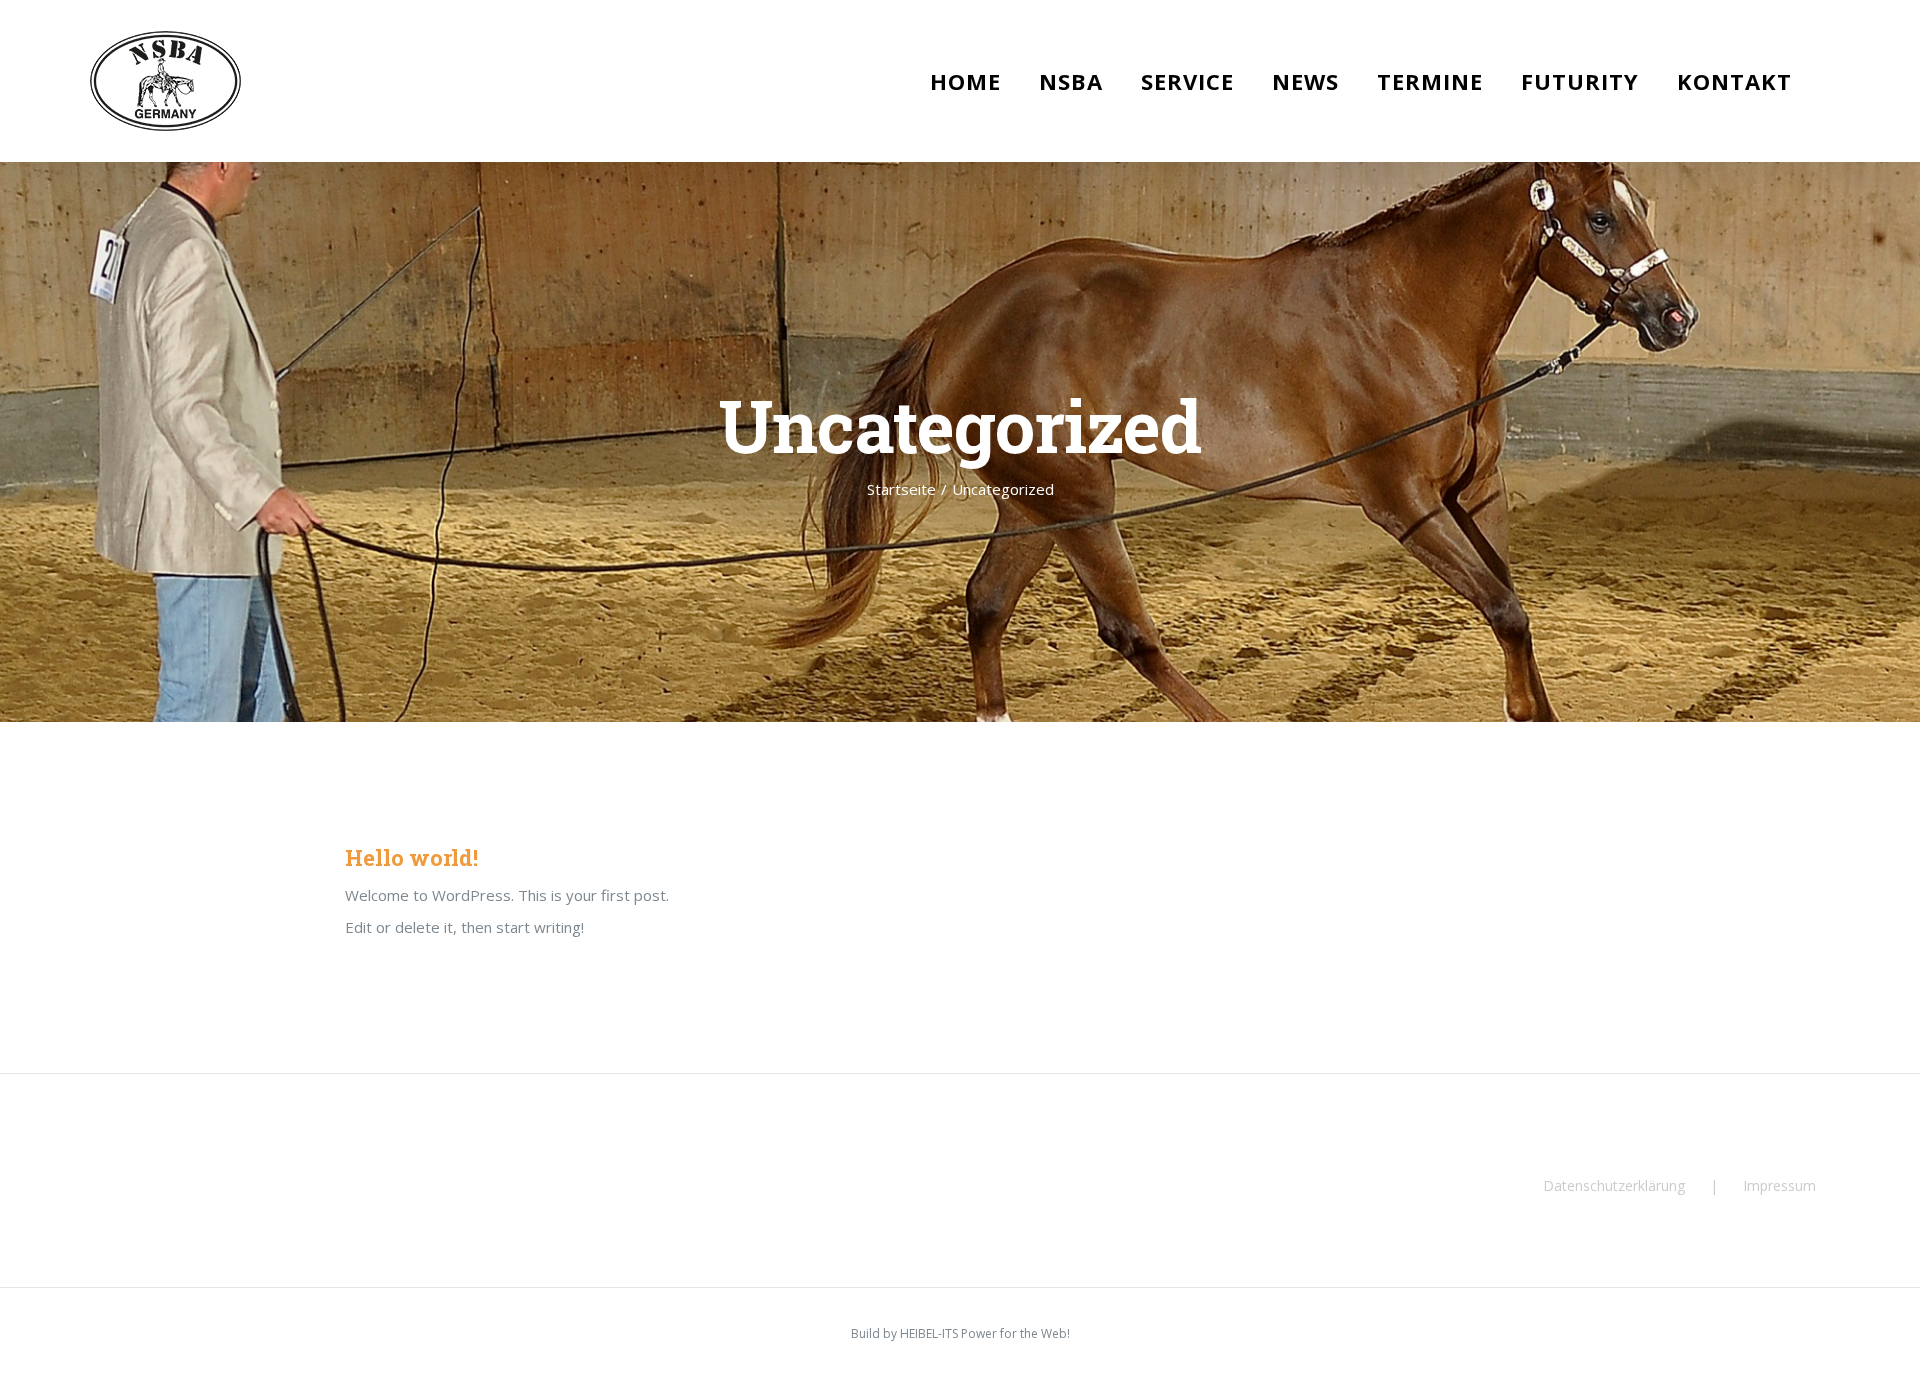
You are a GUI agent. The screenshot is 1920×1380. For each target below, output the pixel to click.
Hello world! (411, 857)
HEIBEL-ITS (929, 1333)
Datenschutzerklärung (1614, 1185)
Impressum (1779, 1185)
